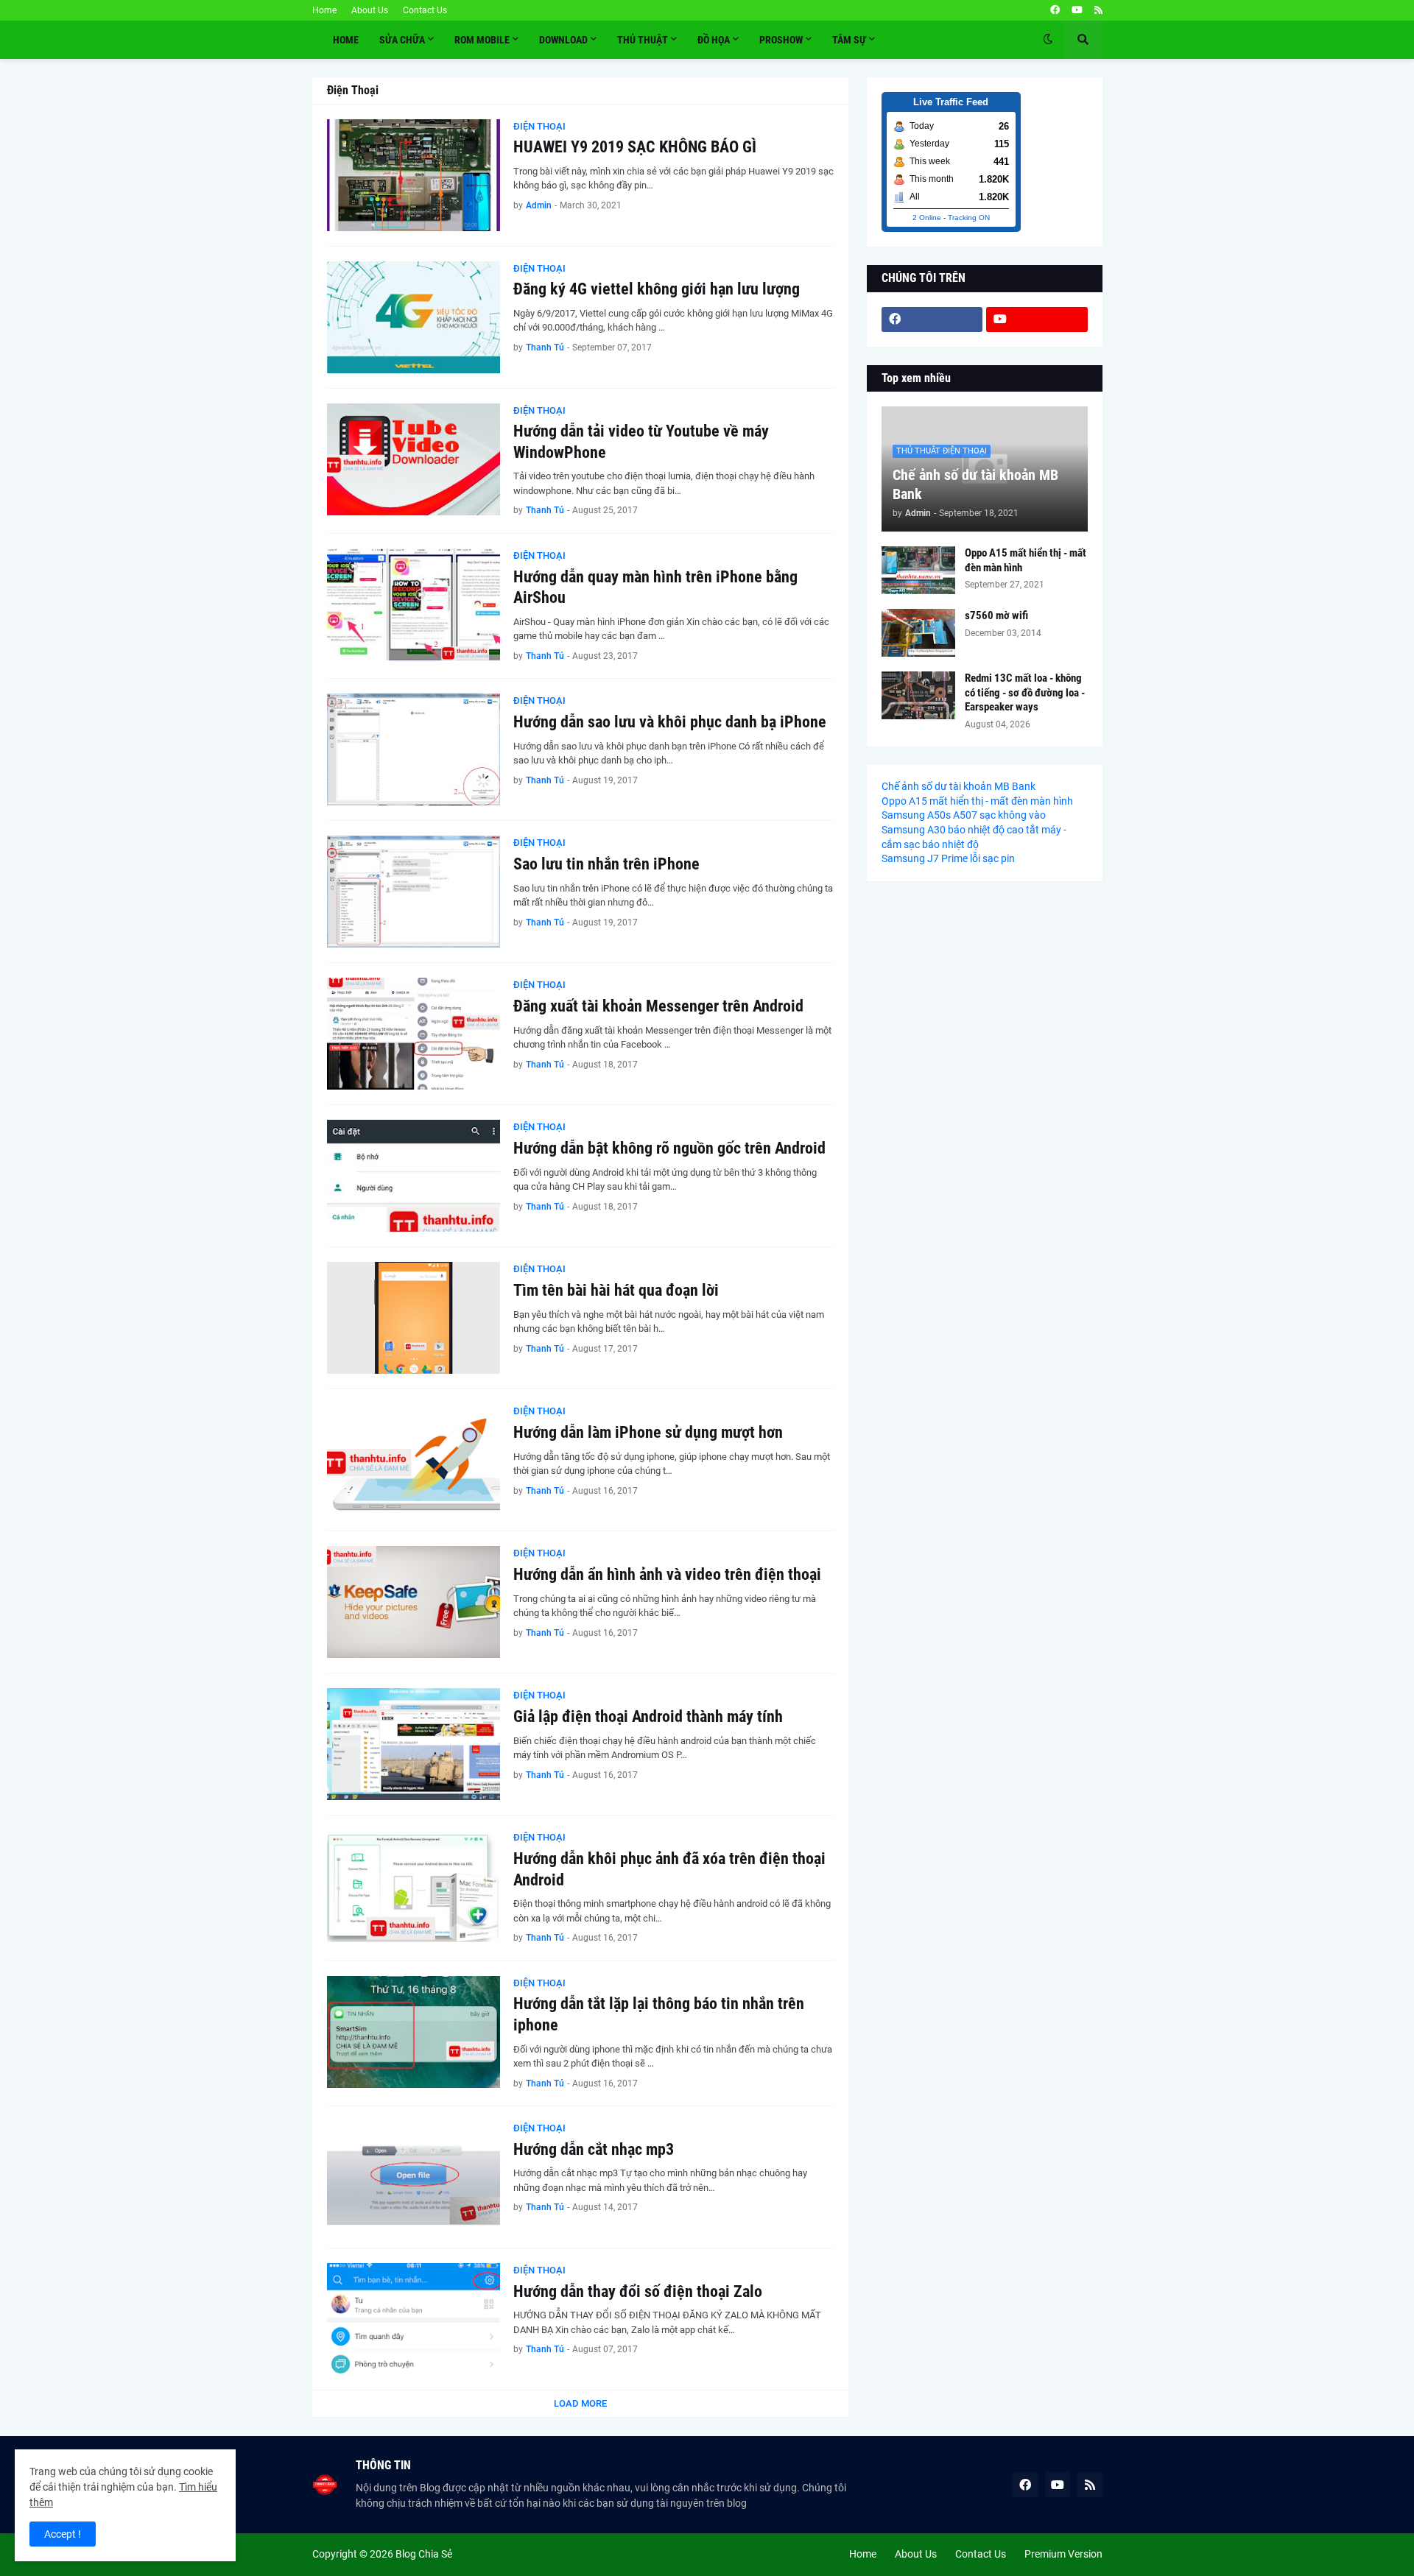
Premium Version (1063, 2554)
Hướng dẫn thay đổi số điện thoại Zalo (638, 2291)
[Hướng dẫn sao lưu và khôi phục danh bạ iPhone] (414, 749)
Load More (580, 2403)
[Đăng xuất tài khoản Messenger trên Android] (414, 1034)
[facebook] (1055, 10)
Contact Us (425, 10)
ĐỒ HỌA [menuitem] (714, 40)
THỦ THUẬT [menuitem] (643, 40)
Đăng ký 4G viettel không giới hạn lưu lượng (657, 289)
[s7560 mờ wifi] (918, 633)
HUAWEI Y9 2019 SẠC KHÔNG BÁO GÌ (635, 147)
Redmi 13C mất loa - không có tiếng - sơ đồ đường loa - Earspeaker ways (1025, 692)
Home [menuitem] (346, 40)
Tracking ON (969, 218)
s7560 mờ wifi (996, 615)
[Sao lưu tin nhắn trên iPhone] (414, 892)
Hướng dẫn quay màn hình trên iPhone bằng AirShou (655, 587)
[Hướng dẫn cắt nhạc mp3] (414, 2177)
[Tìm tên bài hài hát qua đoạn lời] (414, 1318)
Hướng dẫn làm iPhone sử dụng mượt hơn (648, 1432)
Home (324, 10)
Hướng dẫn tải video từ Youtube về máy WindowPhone (641, 442)
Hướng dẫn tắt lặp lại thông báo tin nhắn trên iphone (659, 2014)
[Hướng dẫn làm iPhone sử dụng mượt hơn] (414, 1460)
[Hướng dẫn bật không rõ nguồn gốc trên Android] (414, 1176)
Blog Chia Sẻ (424, 2554)
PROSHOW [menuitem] (781, 40)
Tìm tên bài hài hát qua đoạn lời (616, 1290)
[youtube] (1077, 10)
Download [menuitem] (563, 40)
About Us (370, 10)
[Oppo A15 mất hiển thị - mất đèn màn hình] (918, 570)
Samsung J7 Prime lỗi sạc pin (948, 858)
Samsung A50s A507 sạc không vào (964, 815)
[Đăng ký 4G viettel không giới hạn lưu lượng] (414, 317)
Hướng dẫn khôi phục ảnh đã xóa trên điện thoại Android (669, 1869)
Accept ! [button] (63, 2534)
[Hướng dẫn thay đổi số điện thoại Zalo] (414, 2319)
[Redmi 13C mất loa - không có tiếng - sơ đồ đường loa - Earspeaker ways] (918, 695)
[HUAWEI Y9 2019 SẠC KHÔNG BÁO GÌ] (414, 175)
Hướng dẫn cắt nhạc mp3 (594, 2149)
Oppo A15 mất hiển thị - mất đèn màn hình (1026, 560)
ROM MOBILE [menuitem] (482, 40)
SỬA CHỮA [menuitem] (402, 40)
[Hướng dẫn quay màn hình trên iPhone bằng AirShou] (414, 604)
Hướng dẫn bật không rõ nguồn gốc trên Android (669, 1148)
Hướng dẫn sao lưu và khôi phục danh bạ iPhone (670, 722)
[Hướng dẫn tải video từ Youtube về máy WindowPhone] (414, 459)
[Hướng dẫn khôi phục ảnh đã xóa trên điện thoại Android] (414, 1886)
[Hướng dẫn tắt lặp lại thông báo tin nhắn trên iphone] (414, 2032)
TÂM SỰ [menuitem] (849, 40)
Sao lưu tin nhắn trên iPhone (606, 864)
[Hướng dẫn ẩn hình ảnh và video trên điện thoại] (414, 1602)
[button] (1048, 40)
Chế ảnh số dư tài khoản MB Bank (975, 484)
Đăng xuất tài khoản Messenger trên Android (658, 1006)
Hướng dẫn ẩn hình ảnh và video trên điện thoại (667, 1574)
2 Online (927, 218)
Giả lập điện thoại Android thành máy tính (648, 1716)
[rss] (1098, 10)
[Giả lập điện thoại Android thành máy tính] (414, 1744)
